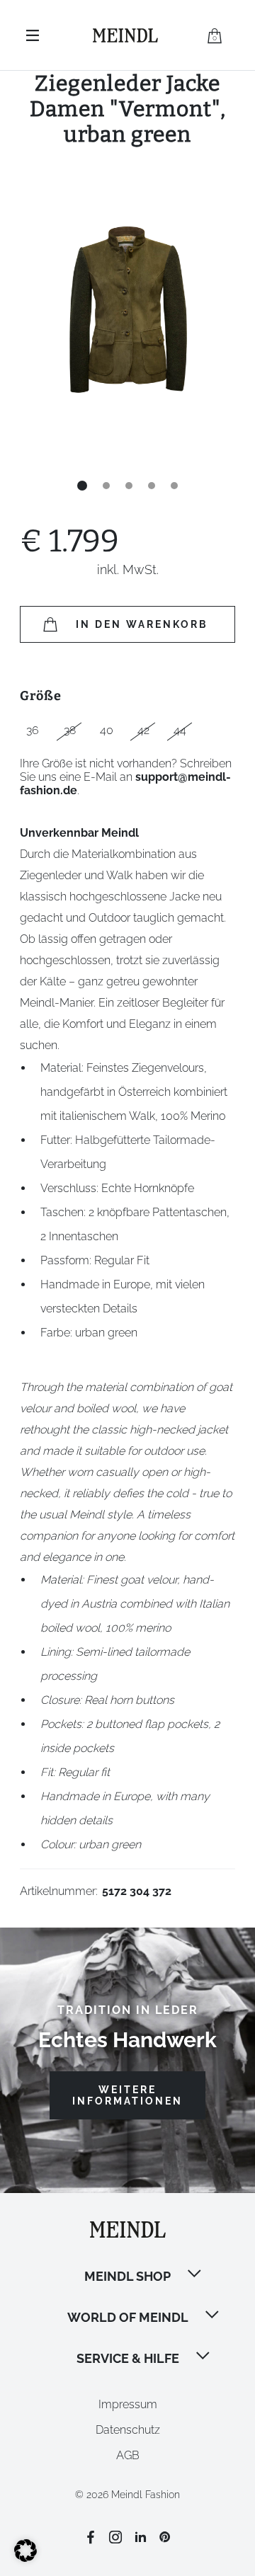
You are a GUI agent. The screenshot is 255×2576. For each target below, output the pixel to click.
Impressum (128, 2404)
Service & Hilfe (128, 2358)
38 (70, 730)
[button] (195, 2275)
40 (107, 730)
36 (33, 730)
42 (143, 730)
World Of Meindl (128, 2317)
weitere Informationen (127, 2095)
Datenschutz (128, 2430)
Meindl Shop (127, 2276)
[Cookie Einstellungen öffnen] (25, 2558)
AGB (128, 2455)
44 (180, 730)
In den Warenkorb (142, 624)
